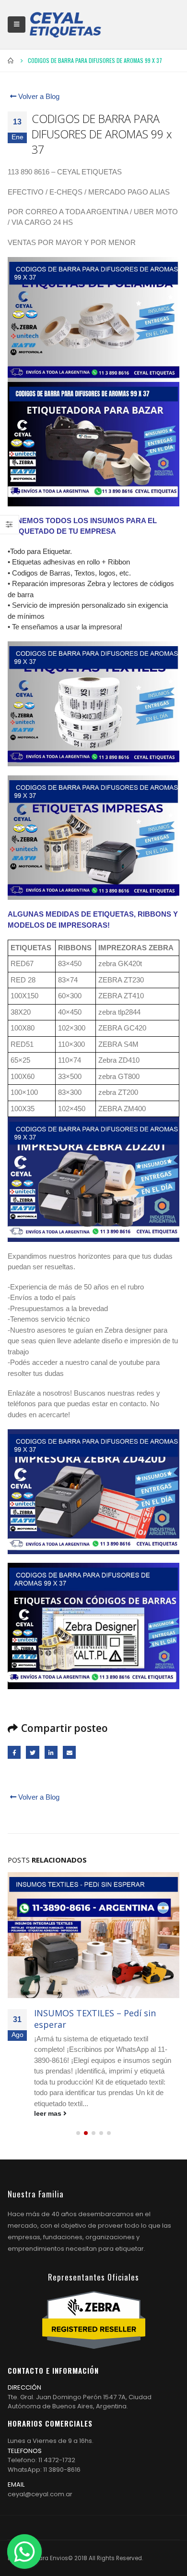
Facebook (14, 1752)
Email (69, 1752)
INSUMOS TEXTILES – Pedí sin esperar (95, 2018)
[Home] (65, 25)
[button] (78, 2133)
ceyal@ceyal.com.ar (40, 2494)
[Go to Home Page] (11, 61)
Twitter (32, 1752)
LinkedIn (51, 1752)
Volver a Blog (38, 96)
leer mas (49, 2114)
